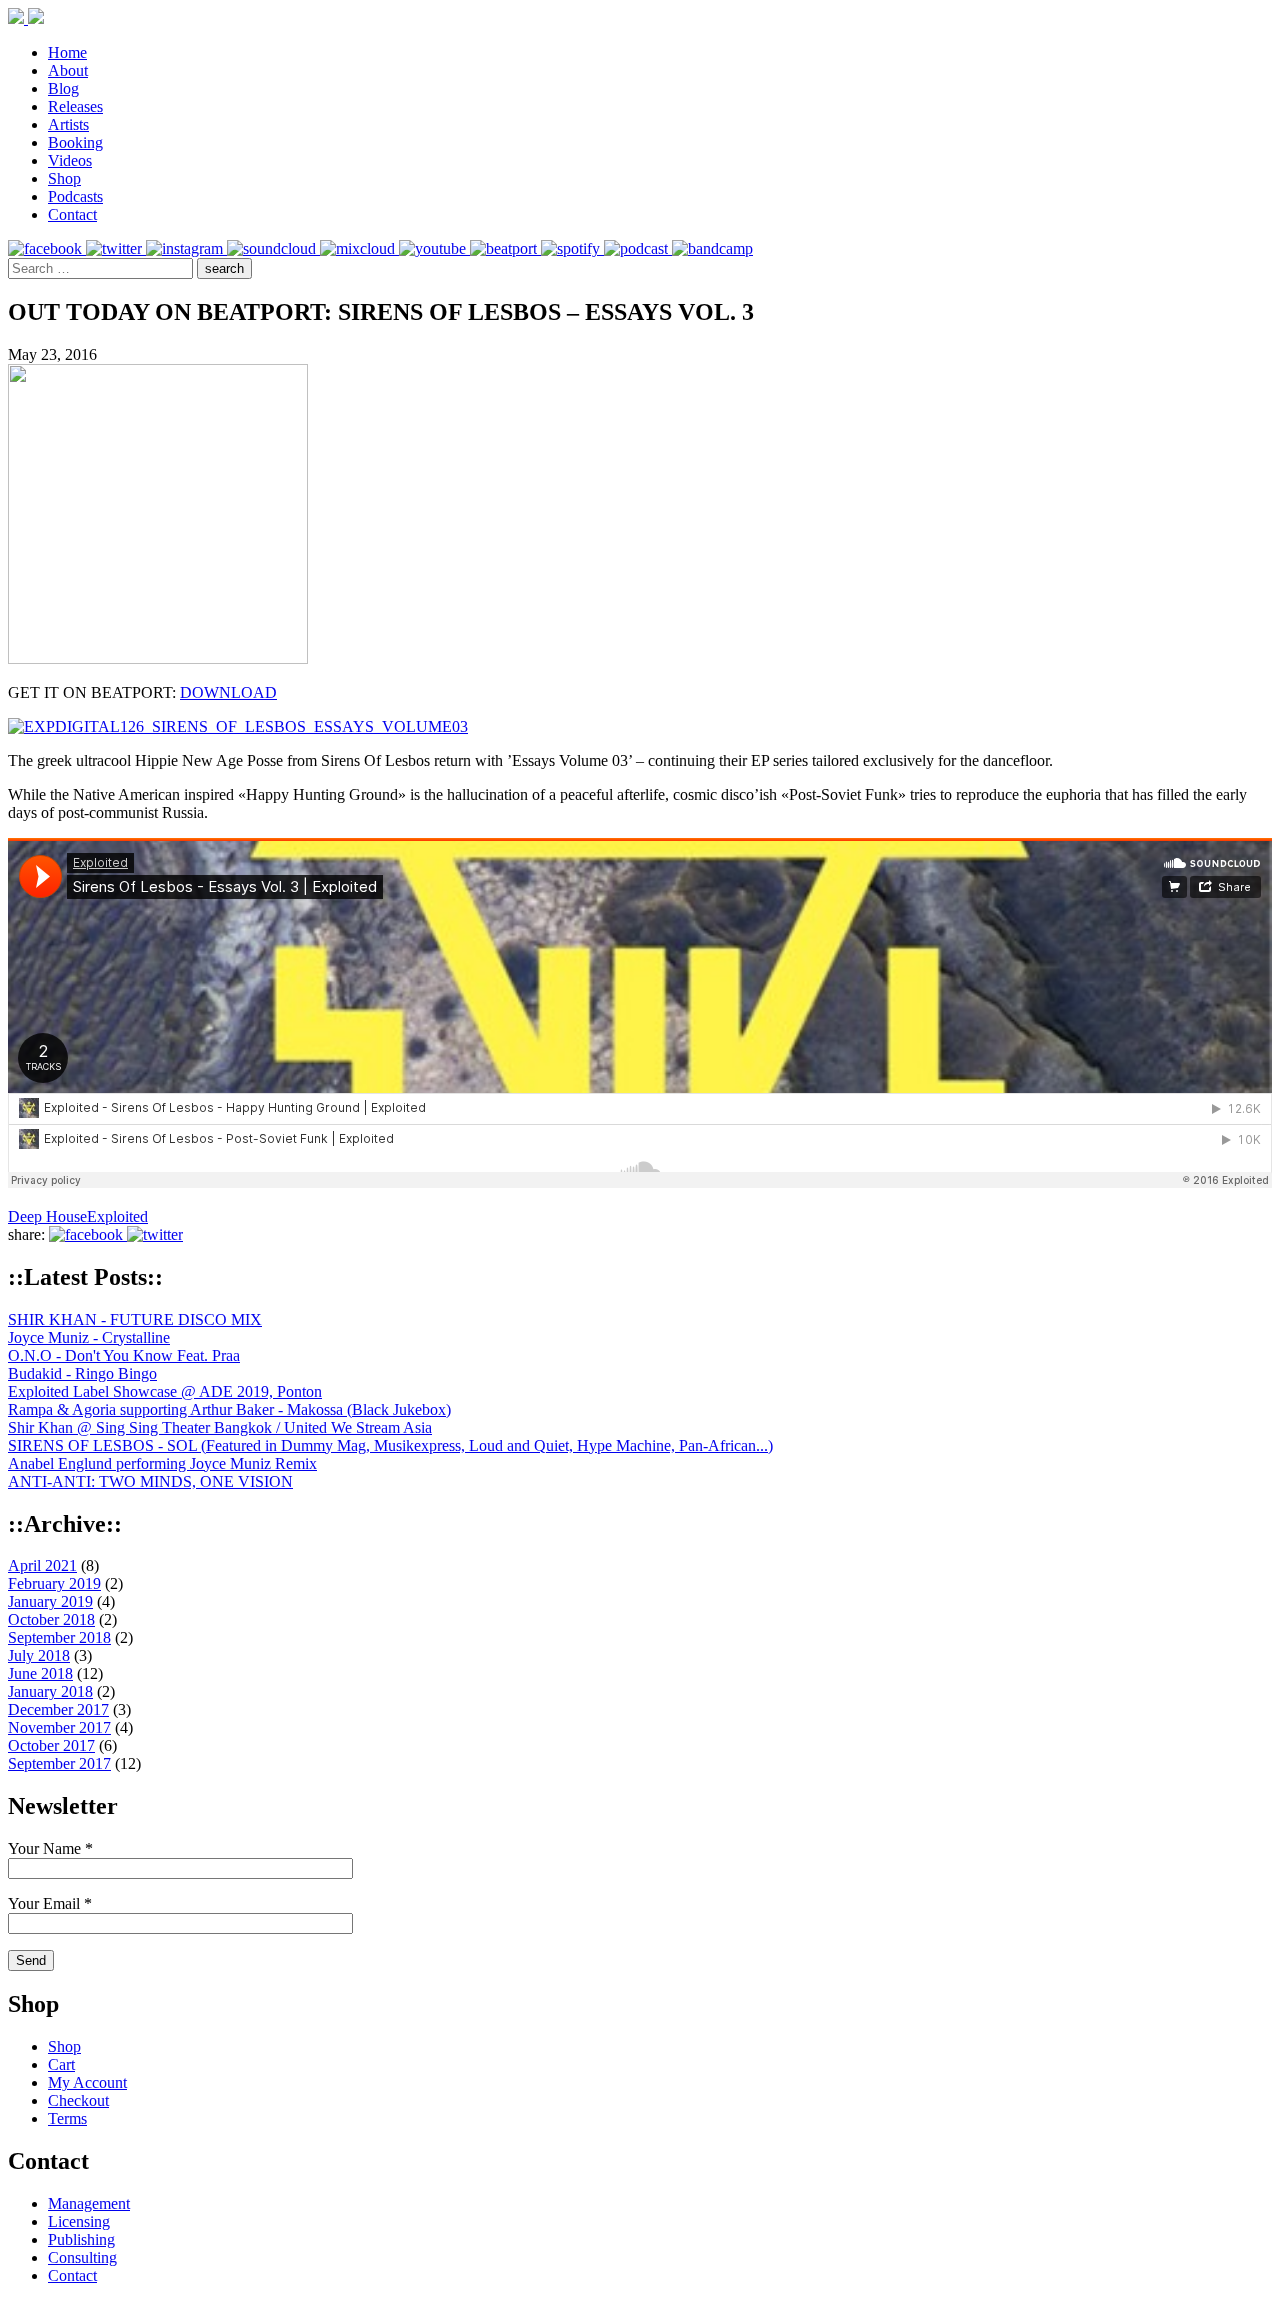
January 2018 (50, 1691)
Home (67, 52)
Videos (70, 160)
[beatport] (505, 248)
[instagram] (186, 248)
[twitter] (116, 248)
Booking (75, 142)
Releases (75, 106)
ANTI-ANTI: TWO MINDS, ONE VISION (150, 1481)
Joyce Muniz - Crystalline (89, 1337)
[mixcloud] (359, 248)
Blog (63, 88)
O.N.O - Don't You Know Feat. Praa (124, 1355)
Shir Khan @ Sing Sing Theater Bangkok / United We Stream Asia (220, 1427)
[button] (224, 268)
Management (89, 2203)
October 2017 (51, 1745)
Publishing (81, 2239)
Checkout (78, 2100)
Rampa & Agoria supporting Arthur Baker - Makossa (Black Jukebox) (229, 1409)
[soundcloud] (273, 248)
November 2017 (59, 1727)
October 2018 (51, 1619)
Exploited (117, 1216)
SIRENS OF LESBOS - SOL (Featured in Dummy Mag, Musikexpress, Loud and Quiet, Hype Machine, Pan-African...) (390, 1445)
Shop (64, 178)
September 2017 (59, 1763)
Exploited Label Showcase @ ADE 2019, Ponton (165, 1391)
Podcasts (75, 196)
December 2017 (58, 1709)
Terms (67, 2118)
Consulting (82, 2257)
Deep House (47, 1216)
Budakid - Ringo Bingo (82, 1373)
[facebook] (47, 248)
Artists (68, 124)
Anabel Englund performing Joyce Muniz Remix (162, 1463)
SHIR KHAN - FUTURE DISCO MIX (135, 1319)
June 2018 (40, 1673)
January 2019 (50, 1601)
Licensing (79, 2221)
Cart (61, 2064)
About (68, 70)
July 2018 (39, 1655)
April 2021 (42, 1565)
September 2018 (59, 1637)
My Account (87, 2082)
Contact (72, 214)
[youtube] (434, 248)
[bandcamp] (712, 248)
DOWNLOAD (228, 692)
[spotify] (572, 248)
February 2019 (54, 1583)
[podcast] (638, 248)
